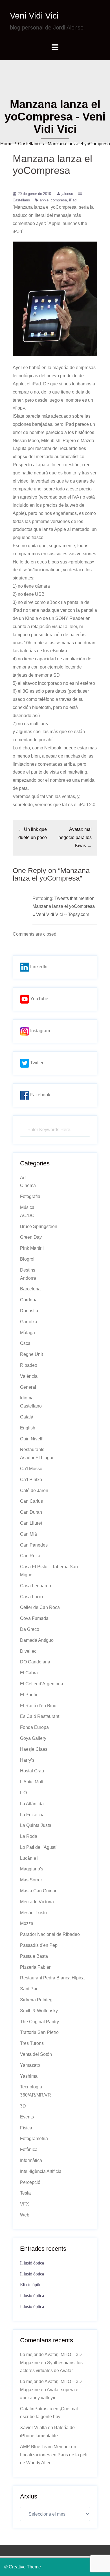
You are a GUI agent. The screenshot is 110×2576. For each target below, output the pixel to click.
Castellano (29, 144)
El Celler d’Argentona (42, 1684)
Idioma (27, 1398)
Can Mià (28, 1534)
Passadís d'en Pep (39, 1945)
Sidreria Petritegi (37, 2000)
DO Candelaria (35, 1662)
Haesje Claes (34, 1749)
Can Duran (31, 1512)
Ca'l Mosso (31, 1469)
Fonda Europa (34, 1727)
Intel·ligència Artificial (41, 2171)
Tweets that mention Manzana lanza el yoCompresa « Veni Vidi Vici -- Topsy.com (64, 907)
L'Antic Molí (32, 1782)
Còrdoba (29, 1300)
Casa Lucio (31, 1597)
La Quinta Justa (36, 1825)
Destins (28, 1270)
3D (23, 2106)
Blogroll (28, 1259)
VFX (25, 2204)
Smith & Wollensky (39, 2011)
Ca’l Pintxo (31, 1480)
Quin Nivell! (32, 1439)
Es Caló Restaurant (40, 1716)
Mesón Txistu (33, 1913)
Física (26, 2128)
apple (44, 200)
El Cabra (29, 1673)
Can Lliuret (31, 1523)
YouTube (39, 999)
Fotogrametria (34, 2139)
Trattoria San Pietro (39, 2032)
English (28, 1428)
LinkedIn (38, 967)
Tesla (25, 2193)
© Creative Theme (23, 2567)
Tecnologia (31, 2087)
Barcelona (30, 1289)
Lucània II (30, 1858)
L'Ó (23, 1793)
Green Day (31, 1237)
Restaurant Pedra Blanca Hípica (52, 1978)
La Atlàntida (32, 1804)
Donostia (29, 1311)
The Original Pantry (39, 2022)
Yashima (29, 2076)
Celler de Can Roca (40, 1607)
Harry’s (27, 1760)
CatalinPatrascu (36, 2409)
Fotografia (30, 1196)
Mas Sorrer (31, 1880)
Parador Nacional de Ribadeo (50, 1934)
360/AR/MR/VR (36, 2095)
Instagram (39, 1031)
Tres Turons (32, 2043)
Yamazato (30, 2065)
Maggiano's (32, 1869)
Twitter (36, 1063)
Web (25, 2215)
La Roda (29, 1836)
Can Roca (30, 1556)
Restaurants (32, 1450)
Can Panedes (34, 1545)
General (28, 1387)
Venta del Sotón (36, 2054)
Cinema (28, 1185)
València (29, 1376)
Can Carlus (31, 1501)
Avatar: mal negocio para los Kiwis (75, 837)
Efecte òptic (31, 2285)
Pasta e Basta (34, 1956)
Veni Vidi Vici (34, 16)
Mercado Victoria (37, 1902)
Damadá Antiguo (37, 1640)
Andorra (28, 1278)
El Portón (29, 1695)
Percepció (30, 2182)
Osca (25, 1343)
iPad (73, 200)
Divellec (28, 1651)
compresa (59, 200)
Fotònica (29, 2149)
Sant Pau (29, 1989)
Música (27, 1207)
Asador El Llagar (37, 1458)
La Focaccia (32, 1815)
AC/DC (27, 1216)
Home (6, 144)
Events (27, 2117)
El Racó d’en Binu (38, 1706)
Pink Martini (32, 1248)
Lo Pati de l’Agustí (38, 1847)
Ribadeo (29, 1365)
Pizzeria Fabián (36, 1967)
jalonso (67, 194)
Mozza (27, 1923)
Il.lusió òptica (32, 2263)
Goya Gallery (33, 1738)
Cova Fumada (34, 1618)
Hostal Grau (32, 1771)
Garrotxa (29, 1322)
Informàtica (31, 2160)
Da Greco (30, 1629)
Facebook (40, 1095)
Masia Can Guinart (39, 1891)
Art (23, 1178)
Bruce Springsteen (39, 1226)
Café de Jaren (34, 1491)
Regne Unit (31, 1354)
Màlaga (27, 1333)
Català (27, 1417)
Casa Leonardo (36, 1586)
